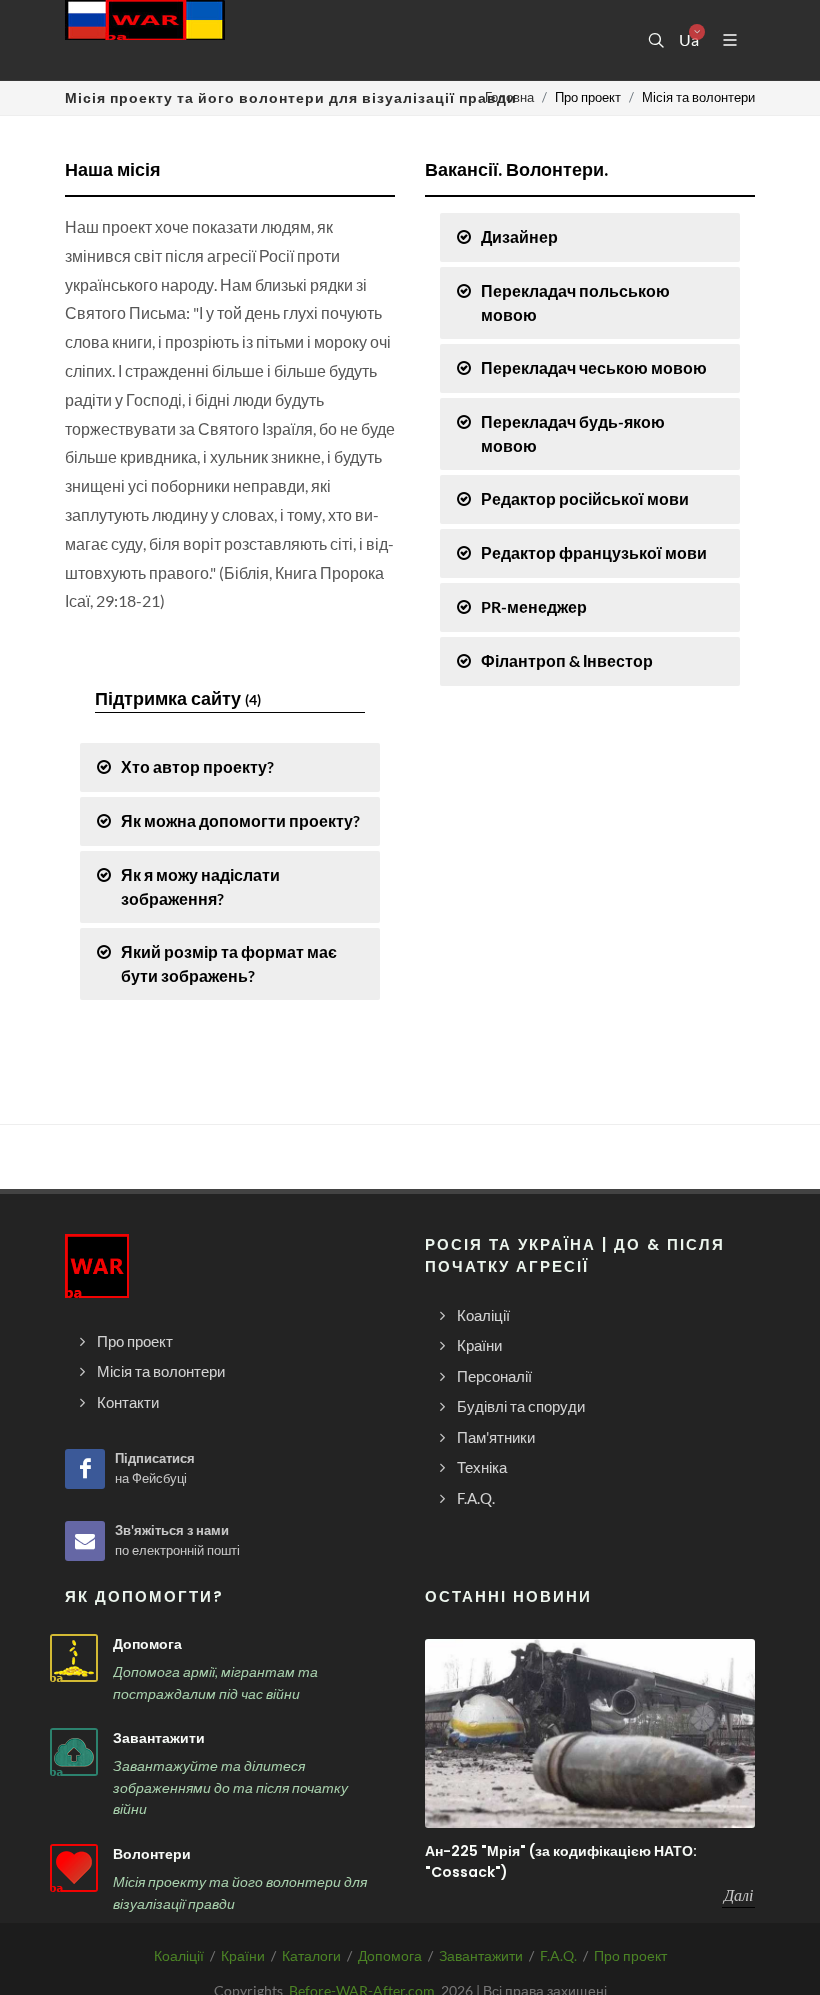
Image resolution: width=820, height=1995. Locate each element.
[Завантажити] (74, 1752)
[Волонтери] (74, 1868)
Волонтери (152, 1854)
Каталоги (311, 1955)
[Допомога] (74, 1658)
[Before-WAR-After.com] (145, 40)
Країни (243, 1955)
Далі (738, 1895)
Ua (688, 40)
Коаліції (179, 1955)
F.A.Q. (558, 1955)
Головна (509, 97)
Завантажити (159, 1738)
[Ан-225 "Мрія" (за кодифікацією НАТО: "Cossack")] (590, 1733)
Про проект (630, 1955)
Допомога (147, 1644)
